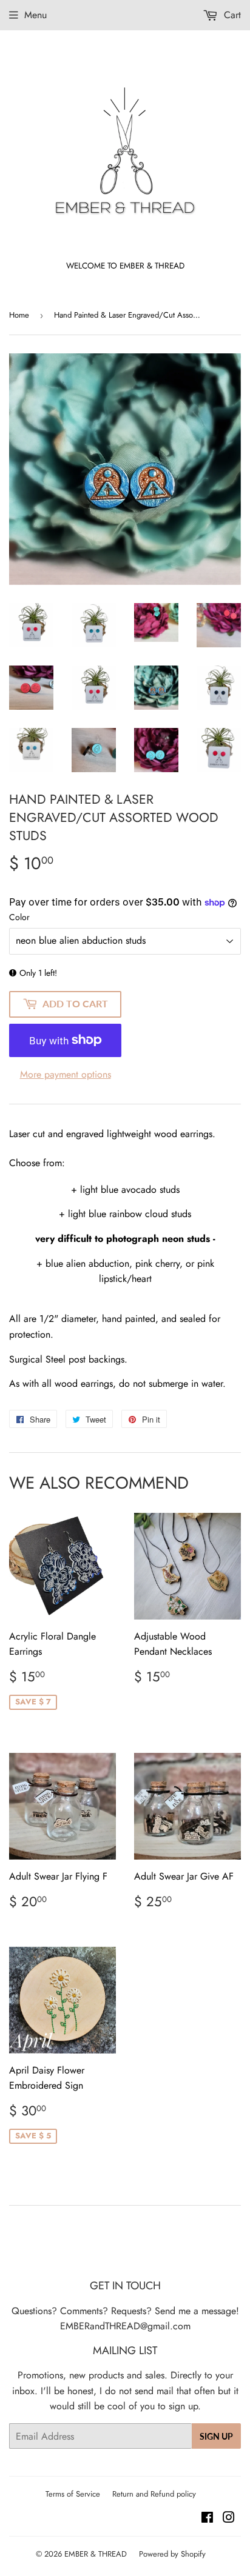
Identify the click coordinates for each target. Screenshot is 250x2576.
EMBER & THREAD (96, 2554)
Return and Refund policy (154, 2494)
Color (19, 917)
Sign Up (216, 2436)
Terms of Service (73, 2494)
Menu (35, 15)
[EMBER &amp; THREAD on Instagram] (229, 2519)
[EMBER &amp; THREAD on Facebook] (207, 2519)
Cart (231, 15)
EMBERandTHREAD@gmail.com (125, 2326)
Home (19, 315)
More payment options (66, 1074)
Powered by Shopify (172, 2554)
